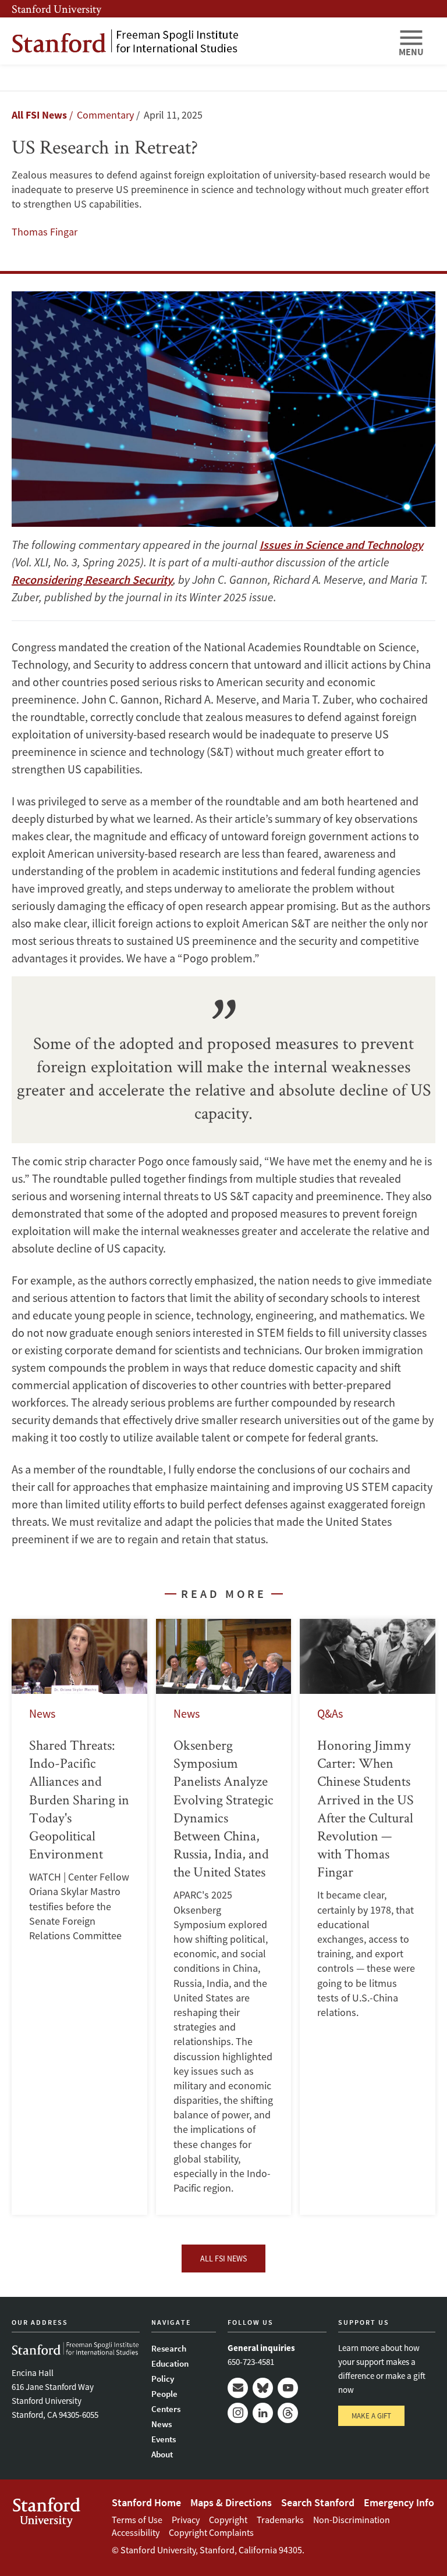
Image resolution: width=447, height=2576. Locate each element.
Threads (288, 2413)
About (162, 2454)
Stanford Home (146, 2502)
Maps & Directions (231, 2502)
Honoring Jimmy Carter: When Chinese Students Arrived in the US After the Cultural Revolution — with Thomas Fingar (368, 1917)
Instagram (238, 2413)
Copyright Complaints (211, 2532)
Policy (163, 2379)
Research (169, 2348)
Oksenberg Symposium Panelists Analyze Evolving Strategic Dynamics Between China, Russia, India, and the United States (224, 1917)
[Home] (200, 41)
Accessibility (136, 2532)
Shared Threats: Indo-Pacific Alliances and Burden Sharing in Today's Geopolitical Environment (79, 1917)
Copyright (228, 2520)
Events (164, 2439)
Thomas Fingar (45, 232)
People (164, 2394)
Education (170, 2363)
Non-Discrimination (352, 2520)
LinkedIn (263, 2413)
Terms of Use (137, 2520)
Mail (238, 2388)
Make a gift (371, 2416)
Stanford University (56, 9)
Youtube (288, 2388)
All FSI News (39, 115)
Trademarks (280, 2520)
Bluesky (263, 2388)
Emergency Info (399, 2502)
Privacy (186, 2520)
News (162, 2424)
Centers (166, 2409)
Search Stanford (318, 2502)
